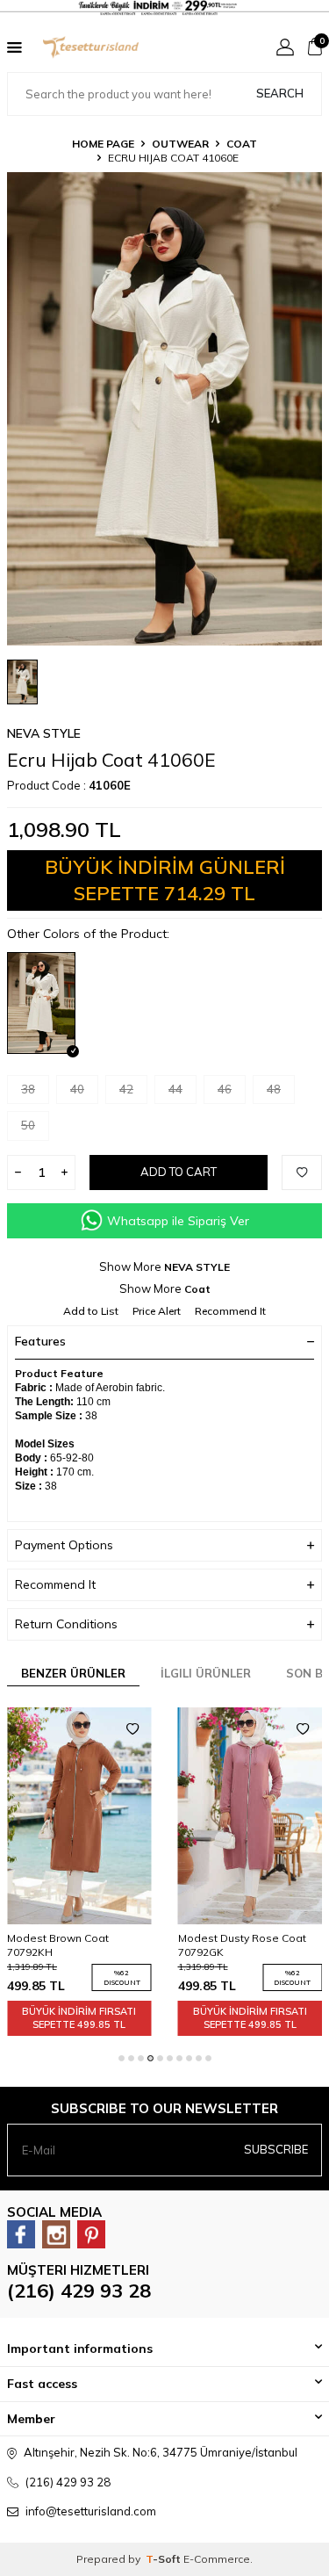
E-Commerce (217, 2559)
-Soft (164, 2559)
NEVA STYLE (44, 733)
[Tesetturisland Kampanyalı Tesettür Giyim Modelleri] (164, 8)
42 (126, 1089)
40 (77, 1089)
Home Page (103, 144)
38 (28, 1089)
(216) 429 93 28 (79, 2291)
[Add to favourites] (33, 1729)
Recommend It (230, 1311)
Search (280, 93)
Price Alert (157, 1311)
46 (225, 1089)
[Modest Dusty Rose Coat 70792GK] (151, 1816)
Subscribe (276, 2149)
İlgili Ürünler (206, 1673)
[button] (122, 2058)
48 (274, 1089)
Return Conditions (66, 1624)
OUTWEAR (180, 144)
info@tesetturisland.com (91, 2511)
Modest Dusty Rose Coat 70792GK (143, 1945)
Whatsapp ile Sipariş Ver (178, 1221)
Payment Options (64, 1545)
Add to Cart (179, 1172)
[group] (164, 409)
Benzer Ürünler (73, 1673)
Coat (242, 144)
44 (175, 1089)
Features (40, 1341)
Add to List (91, 1311)
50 (28, 1125)
